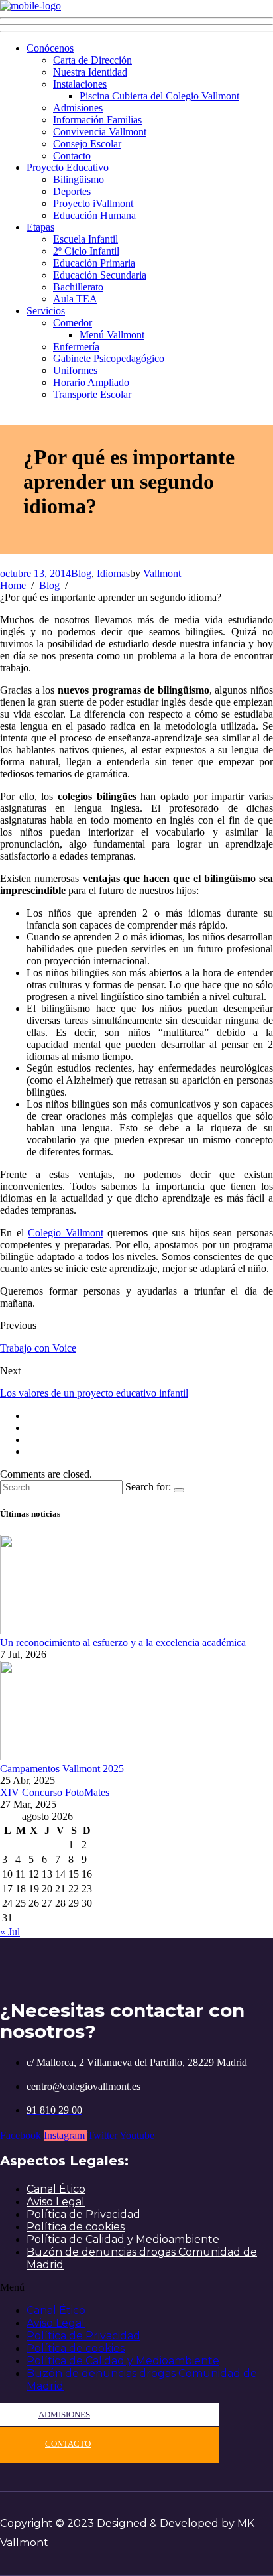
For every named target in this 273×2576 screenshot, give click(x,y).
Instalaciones (80, 84)
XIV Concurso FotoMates (55, 1792)
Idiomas (113, 573)
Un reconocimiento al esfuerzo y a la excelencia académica (123, 1642)
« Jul (10, 1932)
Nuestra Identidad (90, 72)
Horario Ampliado (91, 382)
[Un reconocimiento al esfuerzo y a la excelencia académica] (50, 1631)
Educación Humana (94, 215)
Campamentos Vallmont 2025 (62, 1769)
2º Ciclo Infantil (86, 251)
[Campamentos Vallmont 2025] (50, 1757)
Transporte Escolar (92, 394)
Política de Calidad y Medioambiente (123, 2239)
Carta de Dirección (92, 60)
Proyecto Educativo (68, 167)
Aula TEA (75, 299)
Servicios (46, 311)
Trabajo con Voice (38, 1348)
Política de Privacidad (83, 2214)
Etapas (40, 227)
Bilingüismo (79, 179)
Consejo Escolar (87, 144)
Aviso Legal (56, 2202)
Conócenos (50, 48)
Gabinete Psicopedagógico (109, 358)
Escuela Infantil (85, 239)
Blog (81, 573)
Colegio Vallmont (66, 1233)
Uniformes (75, 370)
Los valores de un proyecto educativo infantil (94, 1393)
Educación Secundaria (100, 275)
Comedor (73, 323)
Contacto (72, 156)
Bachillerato (78, 287)
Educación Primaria (94, 263)
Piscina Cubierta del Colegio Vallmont (159, 96)
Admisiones (78, 108)
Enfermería (76, 347)
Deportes (72, 191)
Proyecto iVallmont (93, 203)
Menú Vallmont (112, 335)
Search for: (148, 1487)
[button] (136, 2287)
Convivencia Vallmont (100, 132)
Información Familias (97, 120)
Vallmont (162, 573)
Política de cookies (76, 2227)
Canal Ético (56, 2189)
